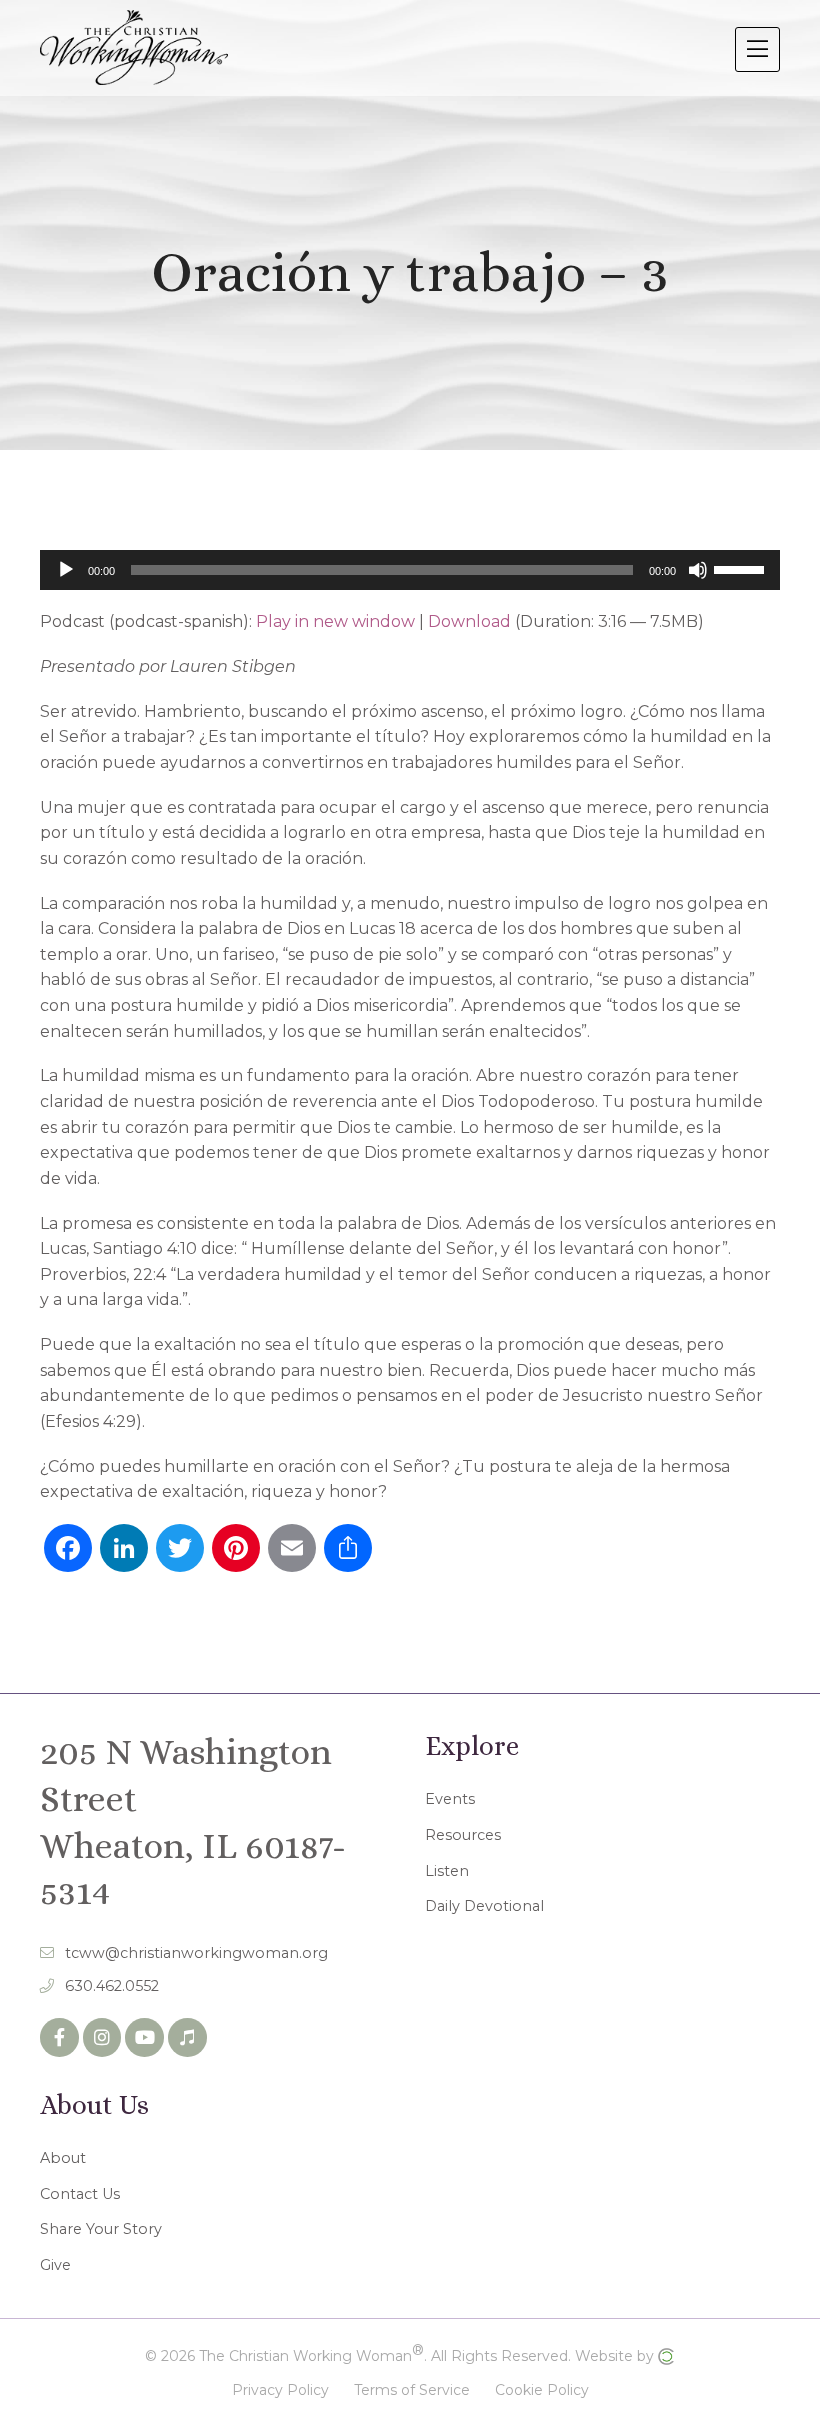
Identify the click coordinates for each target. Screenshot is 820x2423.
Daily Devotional (484, 1906)
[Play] (66, 570)
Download (469, 621)
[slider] (742, 568)
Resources (463, 1835)
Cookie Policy (542, 2390)
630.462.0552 (112, 1986)
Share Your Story (101, 2229)
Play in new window (335, 621)
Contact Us (80, 2194)
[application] (410, 570)
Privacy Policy (280, 2390)
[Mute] (698, 570)
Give (55, 2265)
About (63, 2158)
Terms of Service (412, 2390)
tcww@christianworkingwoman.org (196, 1953)
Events (450, 1799)
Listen (447, 1871)
